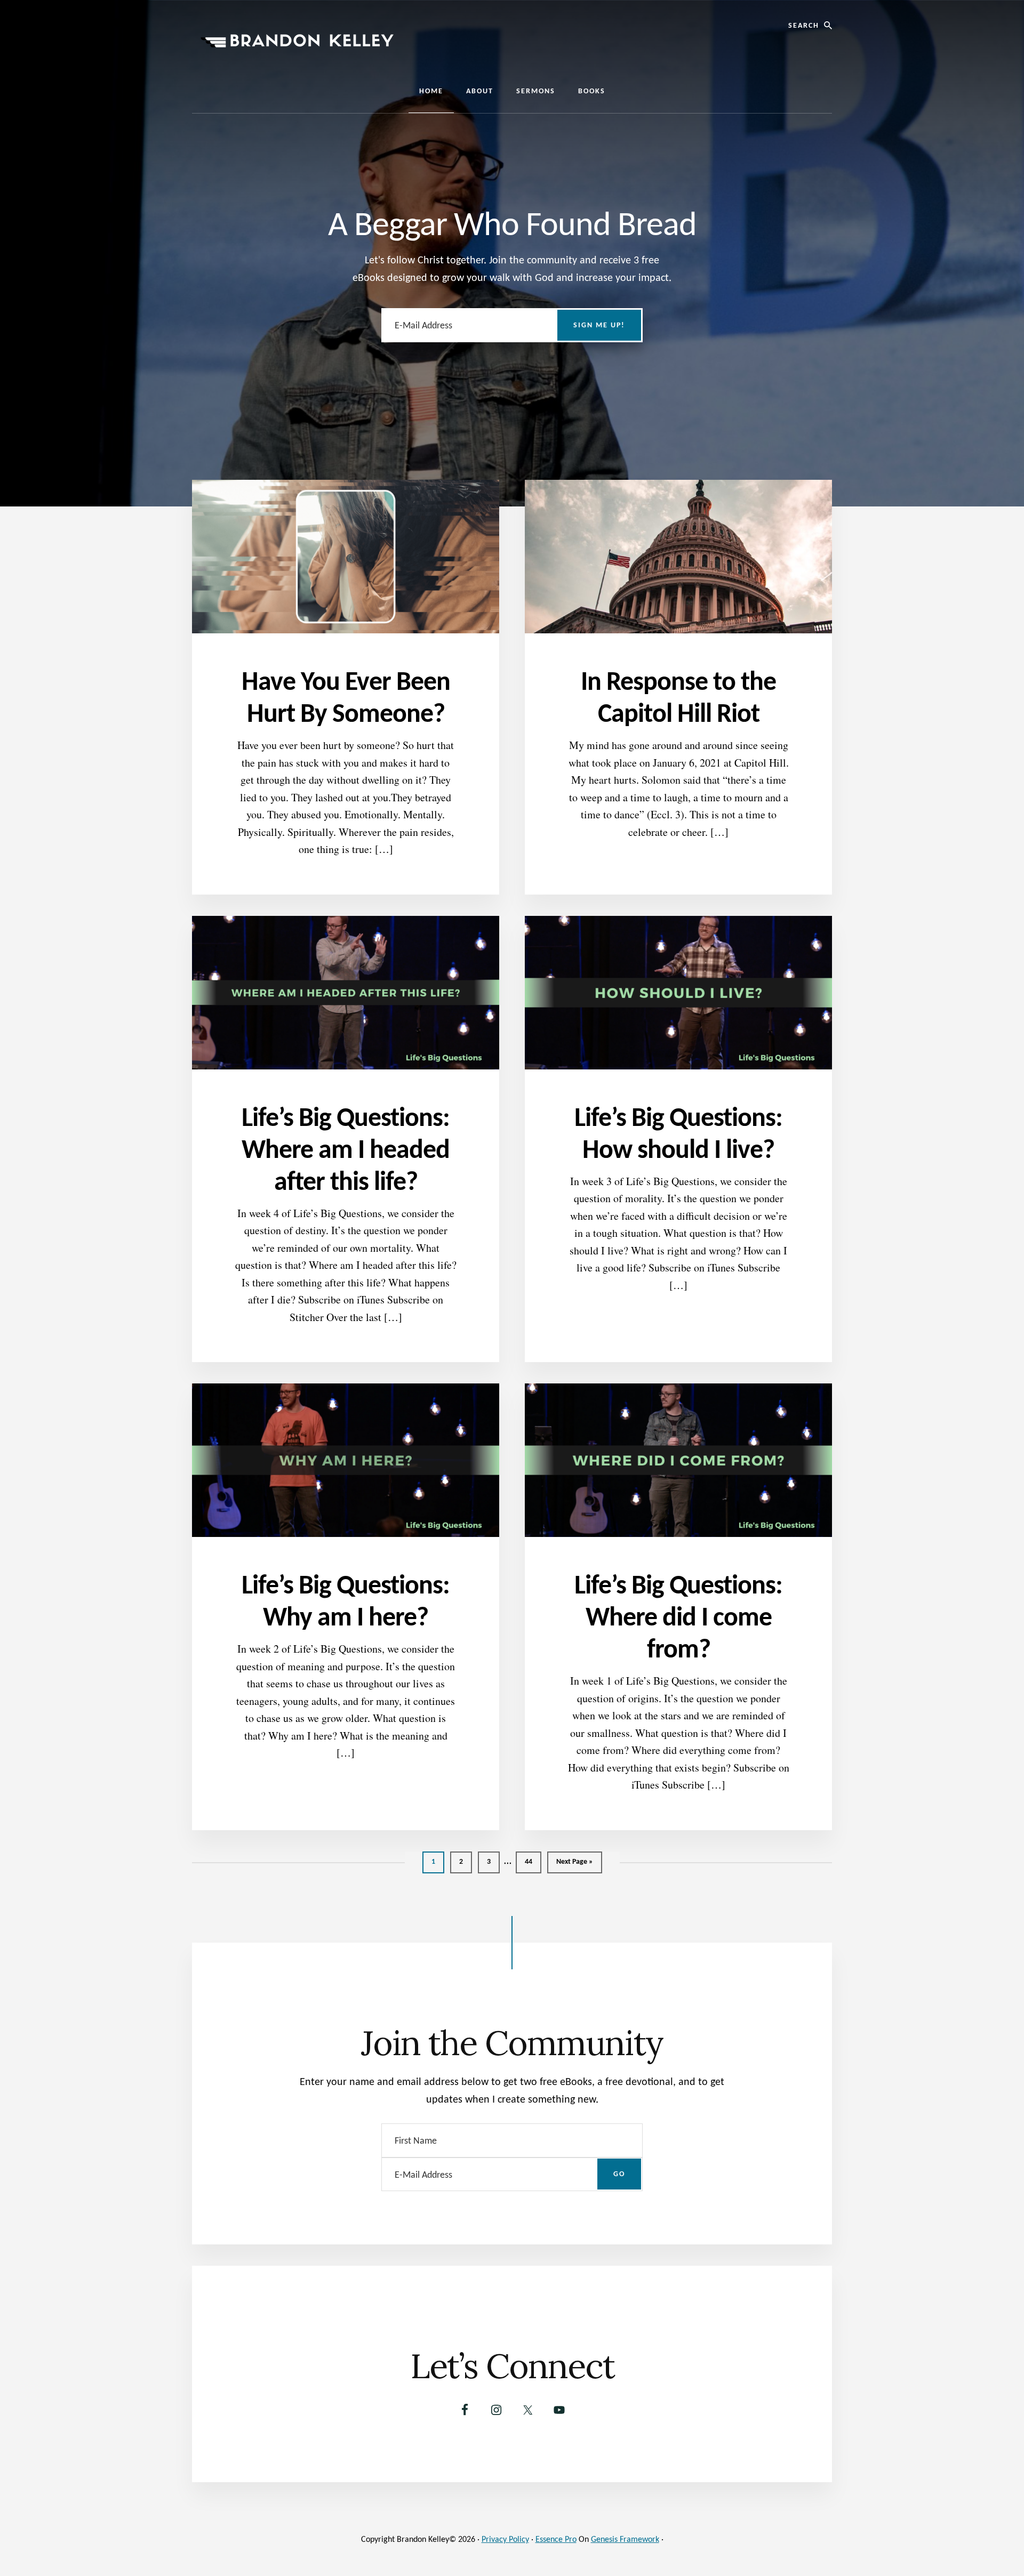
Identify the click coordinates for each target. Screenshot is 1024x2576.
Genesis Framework (625, 2540)
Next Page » (574, 1865)
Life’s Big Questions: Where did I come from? (678, 1619)
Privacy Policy (505, 2540)
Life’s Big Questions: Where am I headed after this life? (346, 1151)
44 (532, 1862)
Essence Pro (556, 2540)
